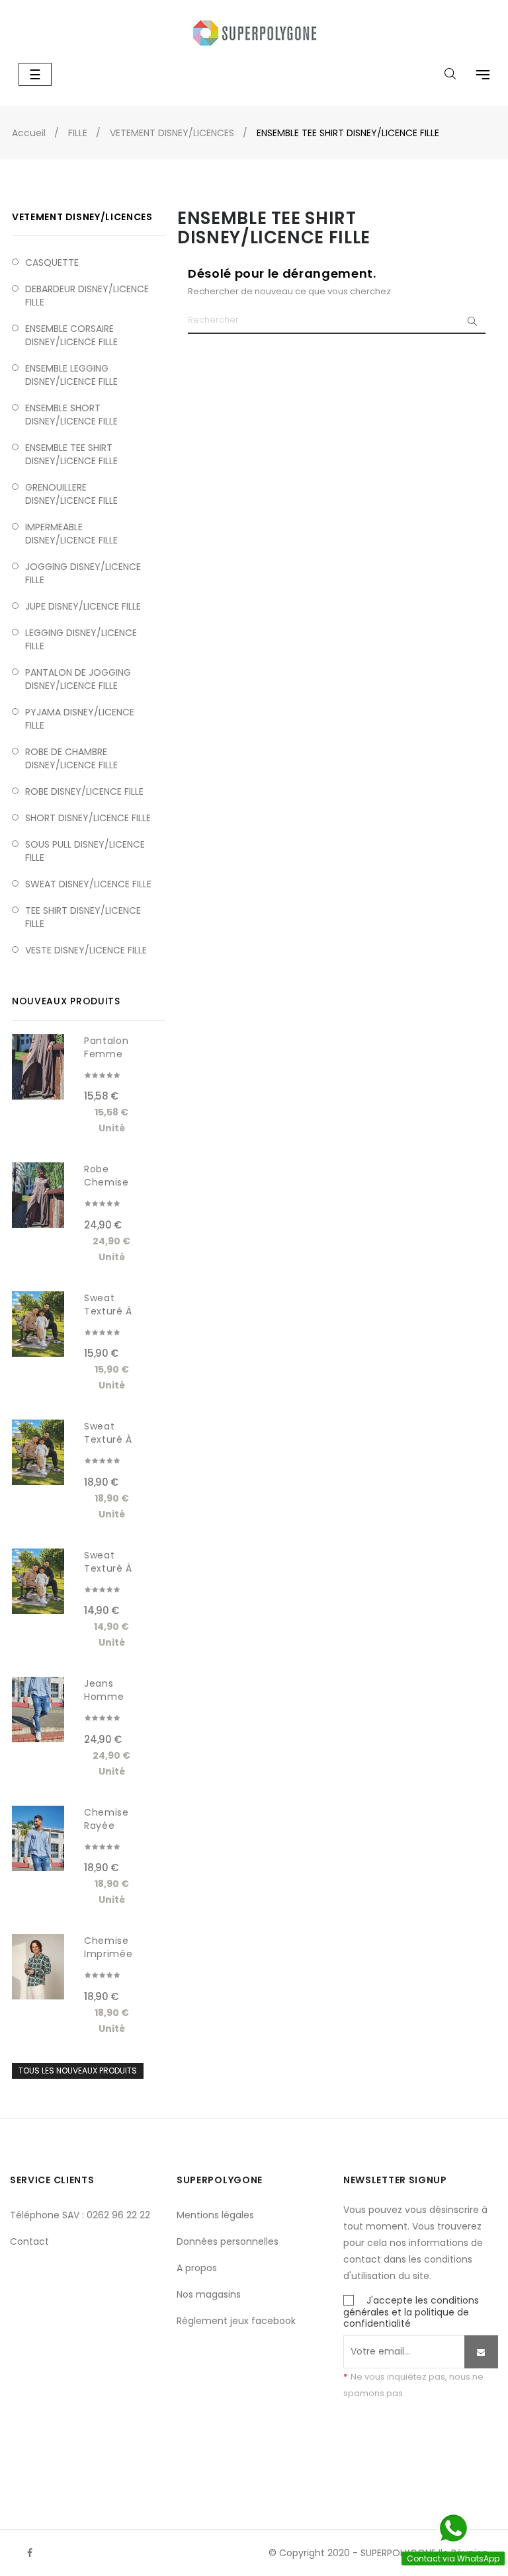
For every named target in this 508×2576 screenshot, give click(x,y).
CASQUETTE (52, 262)
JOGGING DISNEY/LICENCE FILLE (83, 573)
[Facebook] (30, 2553)
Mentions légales (215, 2215)
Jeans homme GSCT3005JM (113, 1697)
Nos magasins (209, 2294)
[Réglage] (476, 76)
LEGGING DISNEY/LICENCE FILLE (81, 639)
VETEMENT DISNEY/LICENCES (82, 217)
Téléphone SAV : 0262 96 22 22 (80, 2215)
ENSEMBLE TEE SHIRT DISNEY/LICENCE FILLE (71, 454)
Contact (29, 2241)
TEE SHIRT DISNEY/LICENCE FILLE (83, 917)
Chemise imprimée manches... (110, 1954)
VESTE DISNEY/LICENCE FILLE (86, 950)
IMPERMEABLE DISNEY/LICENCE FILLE (71, 534)
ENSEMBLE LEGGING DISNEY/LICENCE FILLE (71, 375)
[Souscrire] (481, 2352)
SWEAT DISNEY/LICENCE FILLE (88, 884)
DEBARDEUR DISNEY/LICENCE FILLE (87, 296)
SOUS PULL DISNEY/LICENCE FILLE (85, 851)
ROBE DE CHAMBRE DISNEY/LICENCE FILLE (71, 758)
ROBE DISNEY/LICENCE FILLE (84, 791)
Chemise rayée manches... (110, 1826)
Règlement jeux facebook (236, 2321)
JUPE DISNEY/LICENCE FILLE (83, 606)
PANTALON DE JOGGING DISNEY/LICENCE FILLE (78, 679)
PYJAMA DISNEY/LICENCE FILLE (80, 719)
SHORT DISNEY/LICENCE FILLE (88, 818)
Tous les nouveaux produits (78, 2071)
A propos (197, 2268)
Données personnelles (228, 2241)
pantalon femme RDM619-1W (112, 1054)
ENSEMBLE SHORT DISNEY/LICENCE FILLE (71, 415)
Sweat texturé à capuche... (111, 1311)
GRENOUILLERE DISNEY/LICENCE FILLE (71, 494)
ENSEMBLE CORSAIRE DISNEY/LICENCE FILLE (71, 335)
